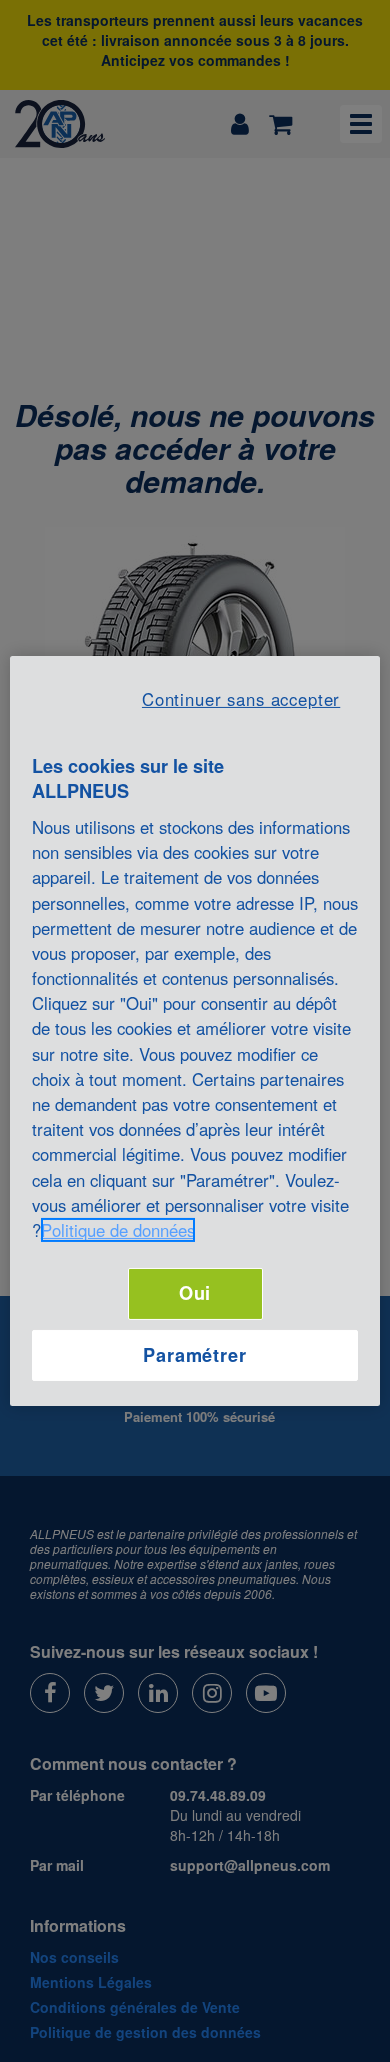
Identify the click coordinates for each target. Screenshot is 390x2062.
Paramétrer (195, 1355)
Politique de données (118, 1230)
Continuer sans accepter (241, 699)
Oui (195, 1293)
